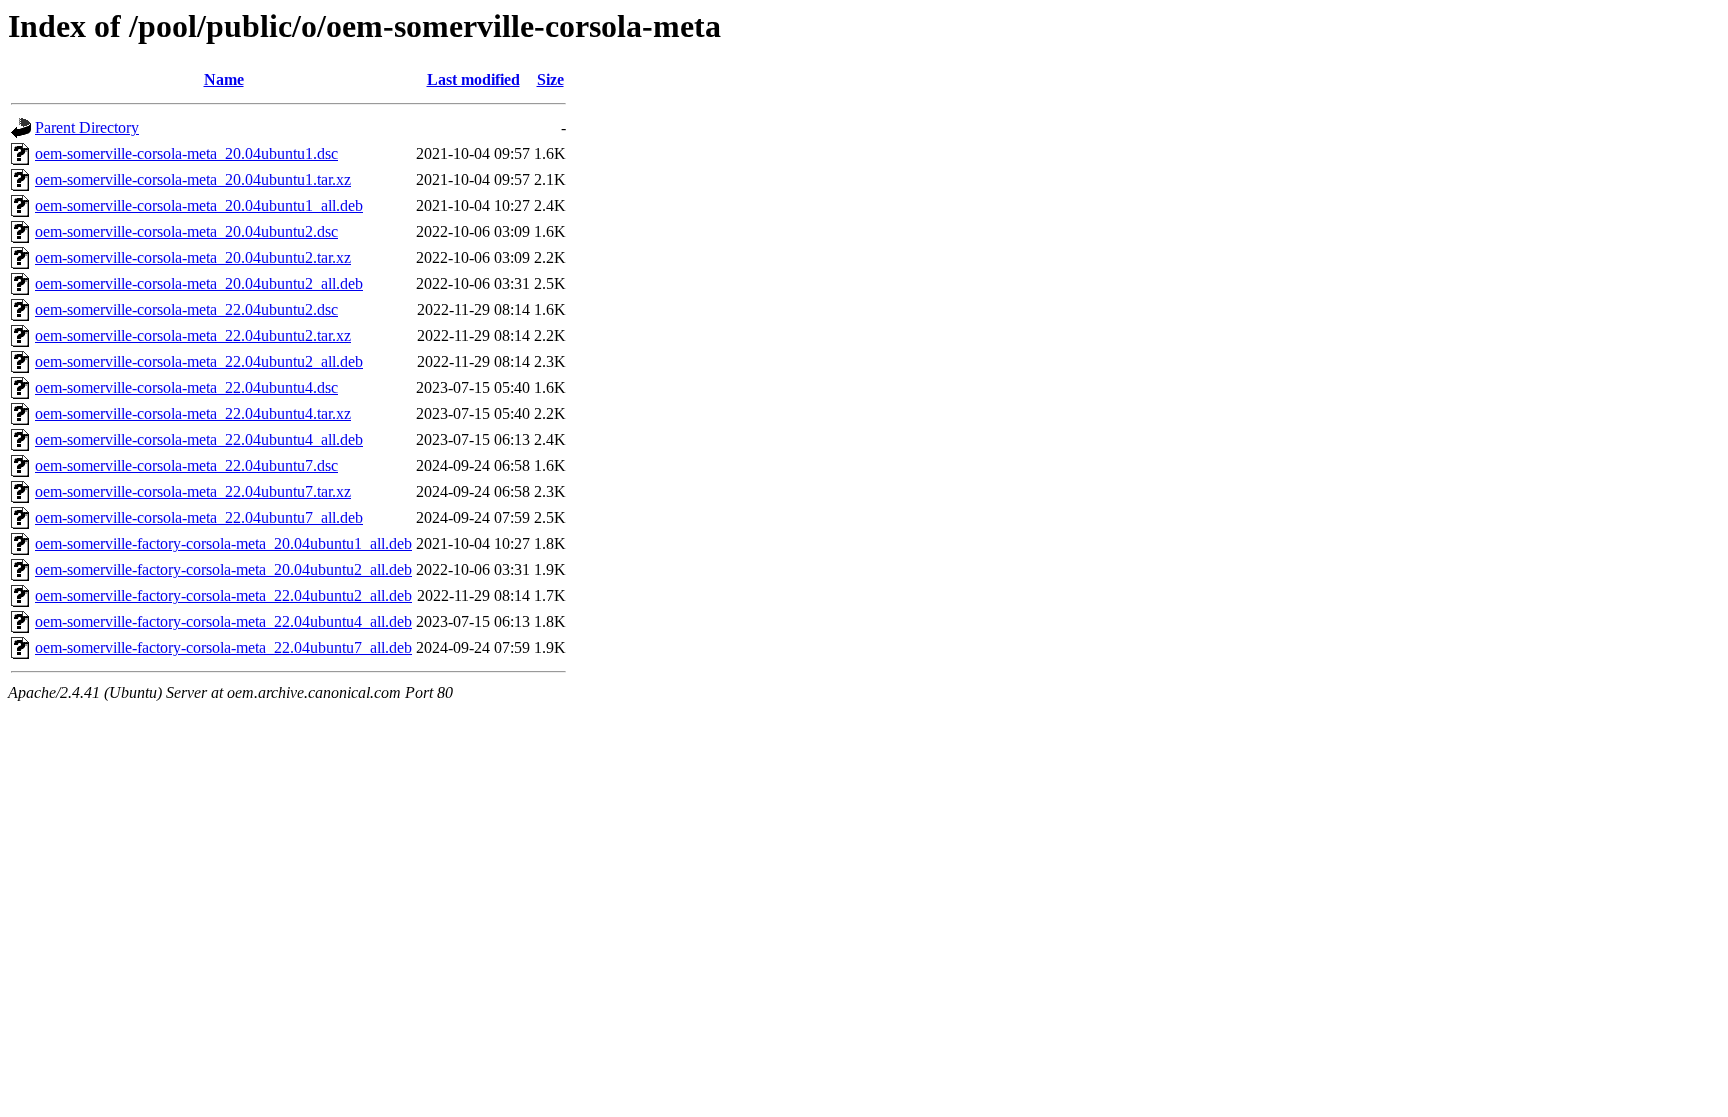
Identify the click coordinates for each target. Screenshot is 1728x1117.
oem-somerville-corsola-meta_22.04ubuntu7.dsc (186, 465)
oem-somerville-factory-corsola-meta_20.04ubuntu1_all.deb (223, 543)
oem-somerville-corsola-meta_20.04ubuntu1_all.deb (199, 205)
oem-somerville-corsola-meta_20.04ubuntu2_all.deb (199, 283)
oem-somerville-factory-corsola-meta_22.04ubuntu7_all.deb (223, 647)
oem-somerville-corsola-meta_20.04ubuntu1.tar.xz (193, 179)
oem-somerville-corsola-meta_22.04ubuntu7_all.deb (199, 517)
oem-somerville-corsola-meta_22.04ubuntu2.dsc (186, 309)
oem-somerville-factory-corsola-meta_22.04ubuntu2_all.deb (223, 595)
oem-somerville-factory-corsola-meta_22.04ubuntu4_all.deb (223, 621)
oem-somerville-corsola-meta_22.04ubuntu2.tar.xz (193, 335)
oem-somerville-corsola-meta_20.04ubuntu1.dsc (186, 153)
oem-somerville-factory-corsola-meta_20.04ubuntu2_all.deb (223, 569)
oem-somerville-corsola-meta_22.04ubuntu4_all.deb (199, 439)
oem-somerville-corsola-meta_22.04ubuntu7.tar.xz (193, 491)
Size (550, 79)
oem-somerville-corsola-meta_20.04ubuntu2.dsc (186, 231)
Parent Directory (87, 127)
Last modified (473, 79)
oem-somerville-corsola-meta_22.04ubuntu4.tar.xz (193, 413)
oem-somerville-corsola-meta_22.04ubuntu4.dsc (186, 387)
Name (224, 79)
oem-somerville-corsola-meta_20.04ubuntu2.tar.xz (193, 257)
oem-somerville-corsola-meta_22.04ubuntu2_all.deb (199, 361)
